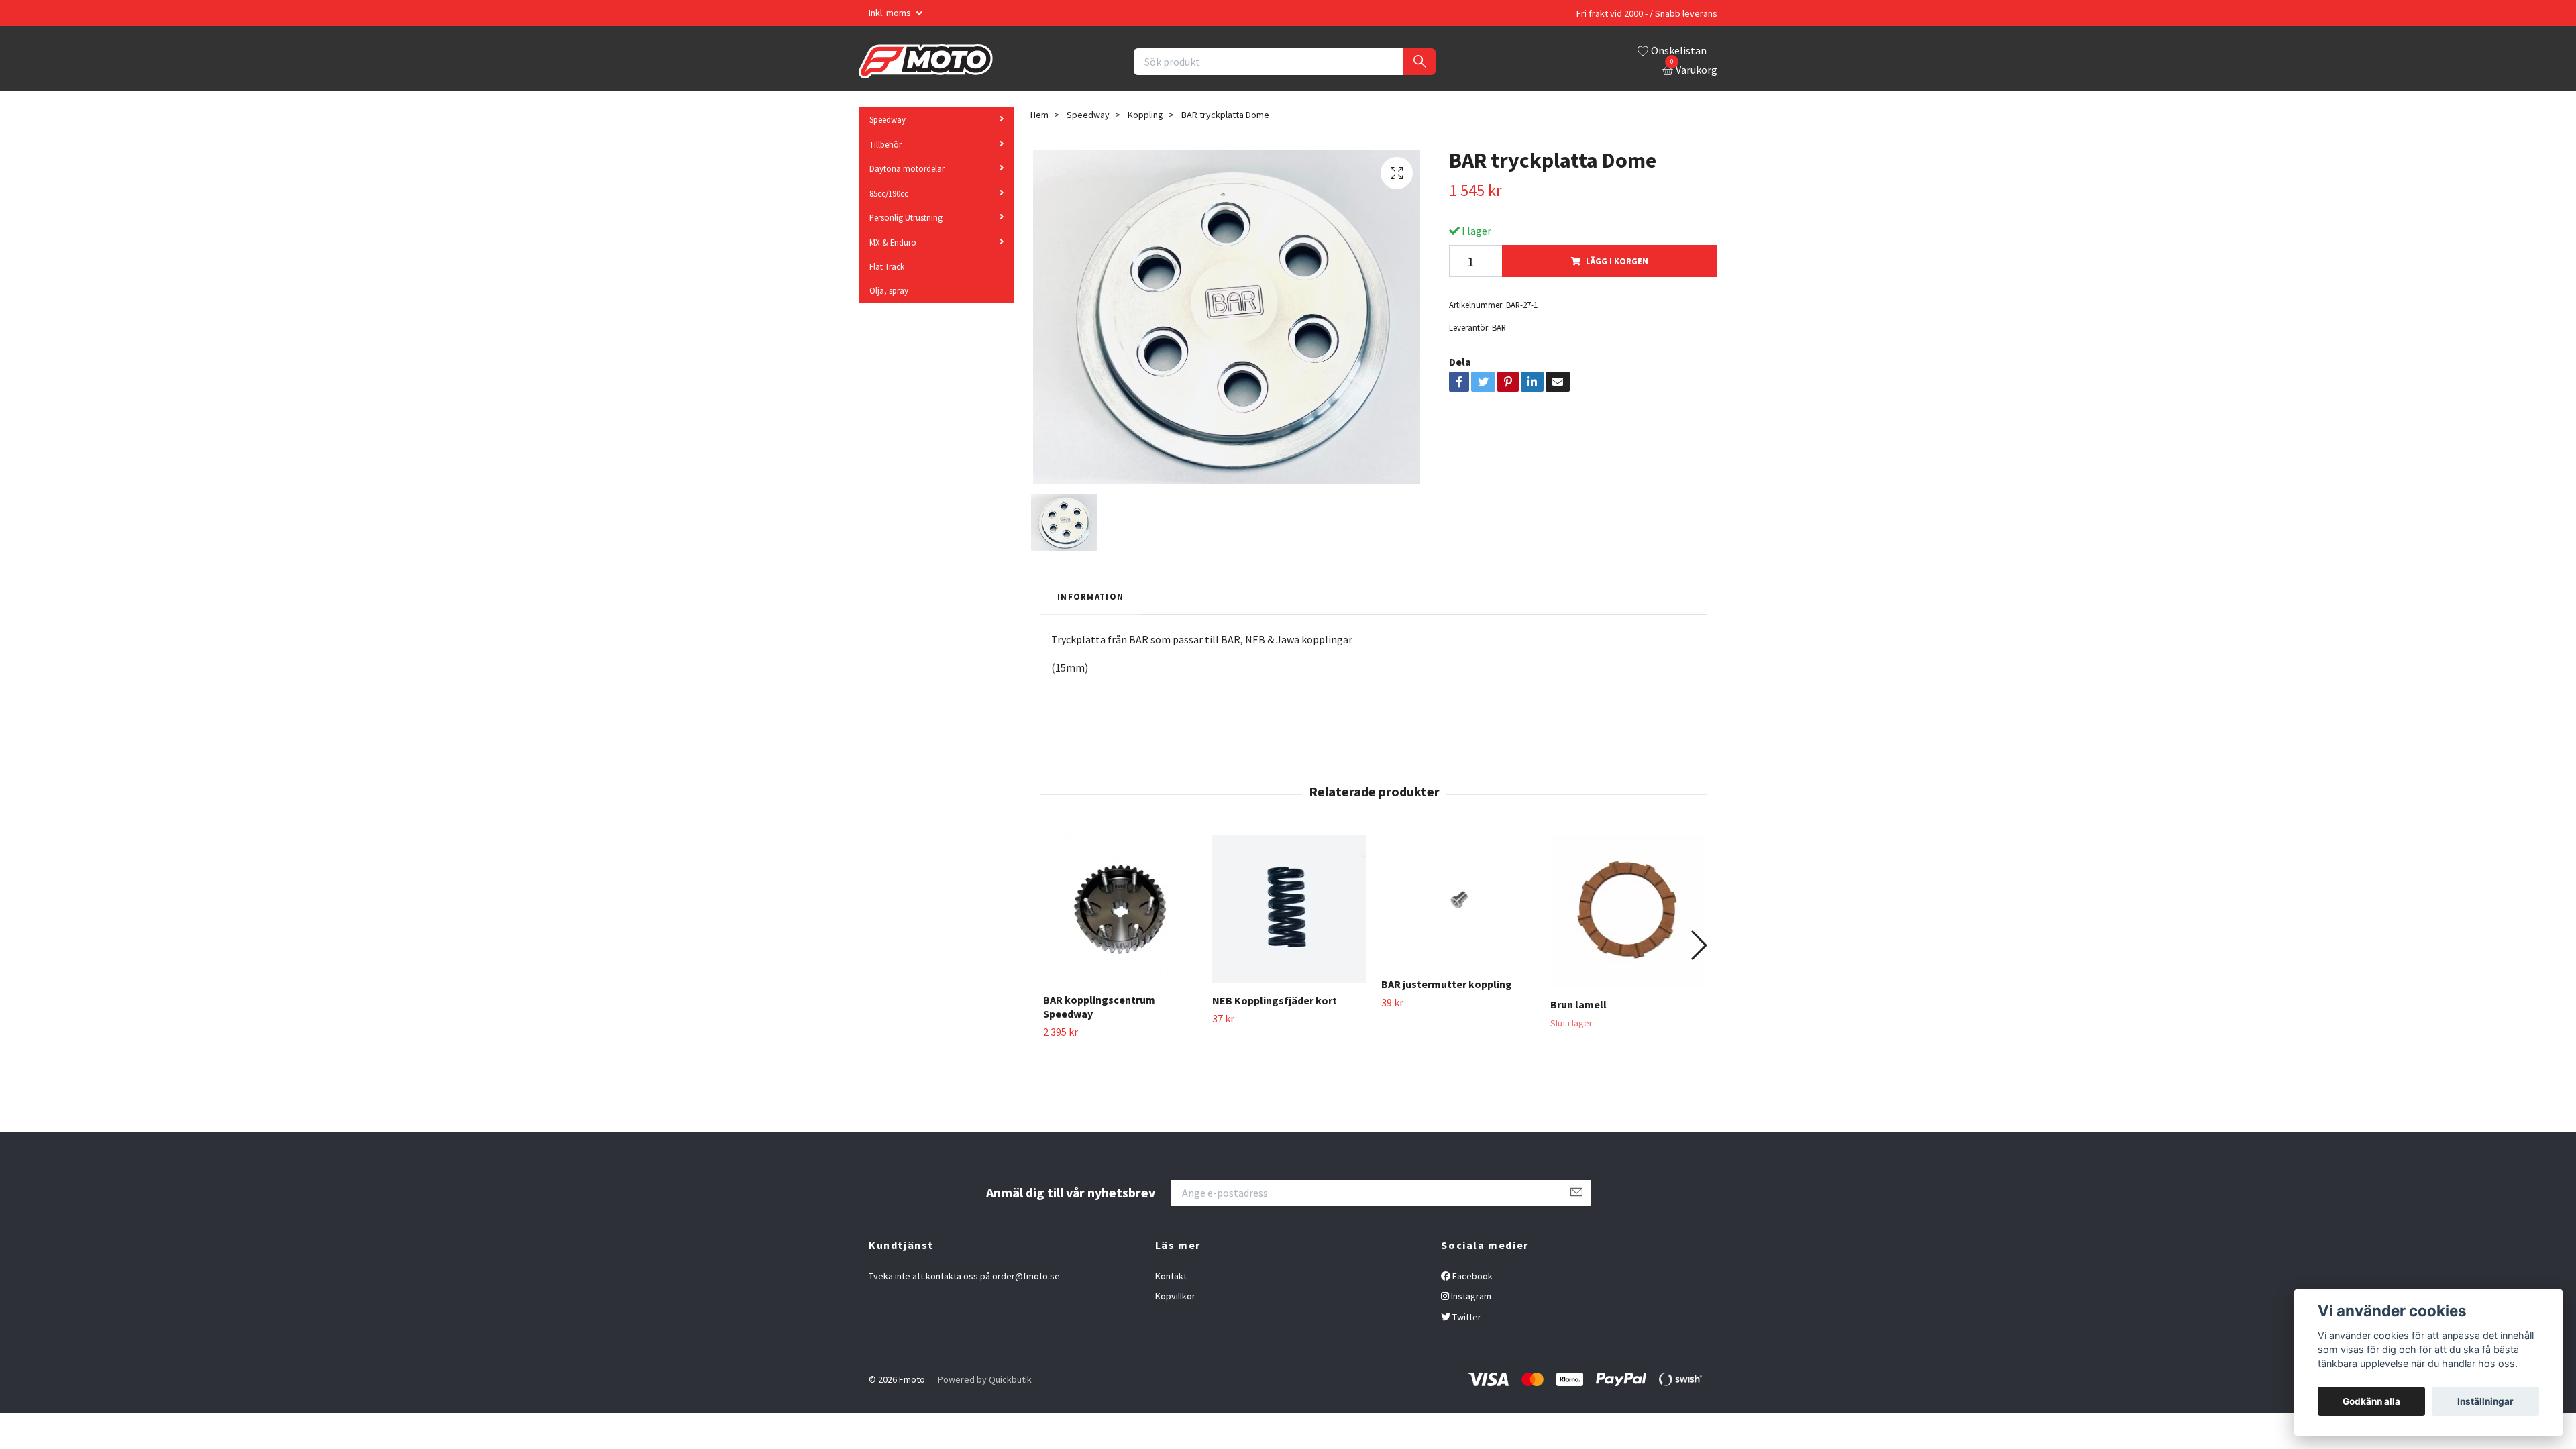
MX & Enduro (893, 242)
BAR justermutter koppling (1447, 984)
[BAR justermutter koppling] (1458, 901)
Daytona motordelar (907, 168)
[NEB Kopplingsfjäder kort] (1289, 909)
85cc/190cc (889, 193)
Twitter (1466, 1317)
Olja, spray (889, 290)
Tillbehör (885, 144)
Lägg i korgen (1617, 261)
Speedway (888, 119)
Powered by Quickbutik (985, 1379)
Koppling (1145, 115)
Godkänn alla (2371, 1401)
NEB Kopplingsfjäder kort (1275, 1000)
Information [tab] (1090, 596)
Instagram (1470, 1296)
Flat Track (887, 266)
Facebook (1471, 1276)
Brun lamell (1578, 1004)
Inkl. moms (891, 13)
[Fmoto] (926, 62)
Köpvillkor (1175, 1296)
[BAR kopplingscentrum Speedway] (1120, 908)
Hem (1039, 115)
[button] (1698, 945)
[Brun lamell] (1627, 911)
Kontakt (1171, 1276)
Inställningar (2485, 1401)
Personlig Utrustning (906, 217)
